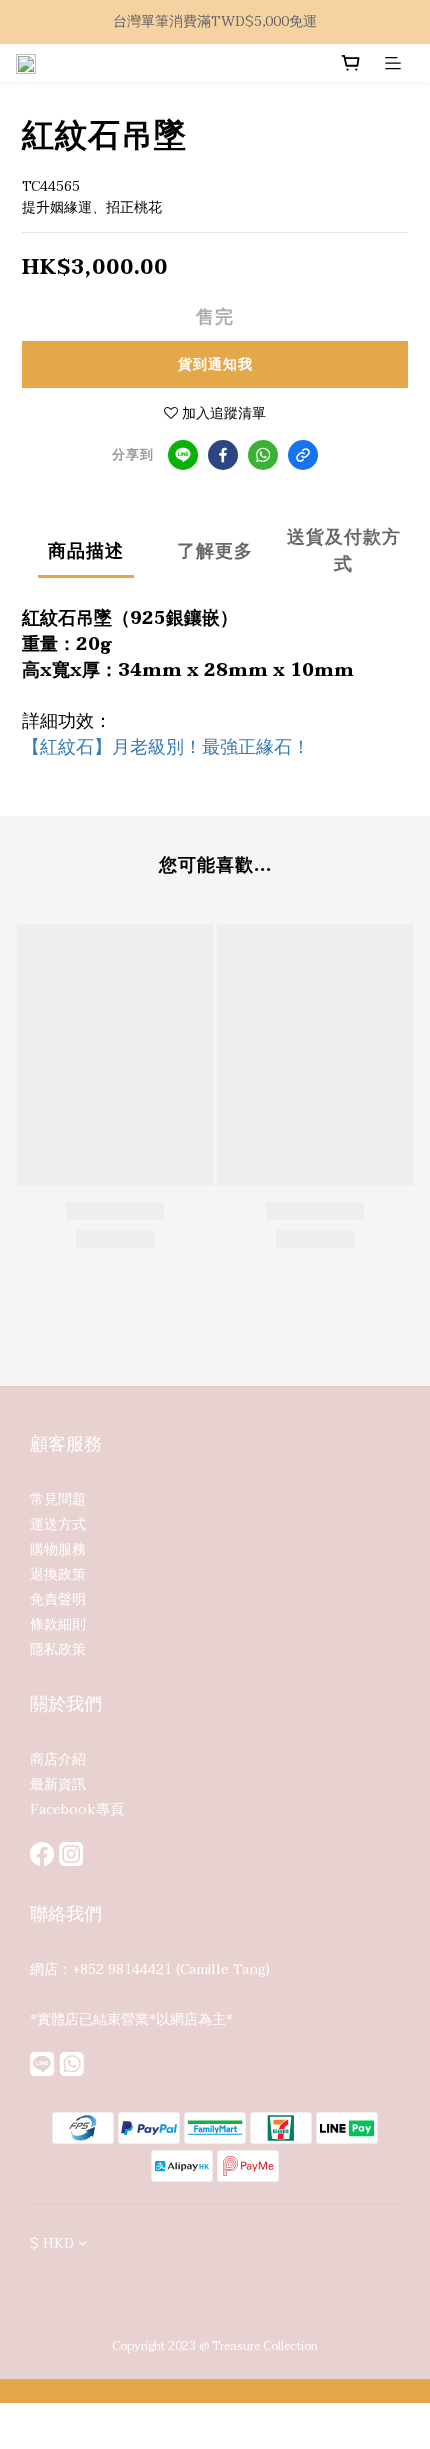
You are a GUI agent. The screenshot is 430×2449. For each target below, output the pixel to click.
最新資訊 (58, 1784)
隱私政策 (58, 1649)
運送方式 (58, 1524)
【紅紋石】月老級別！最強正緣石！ (166, 747)
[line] (183, 455)
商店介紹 (58, 1759)
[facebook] (223, 455)
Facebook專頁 (77, 1809)
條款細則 (58, 1624)
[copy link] (303, 455)
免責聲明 (58, 1599)
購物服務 (58, 1549)
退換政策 (58, 1574)
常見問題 (58, 1499)
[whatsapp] (263, 455)
